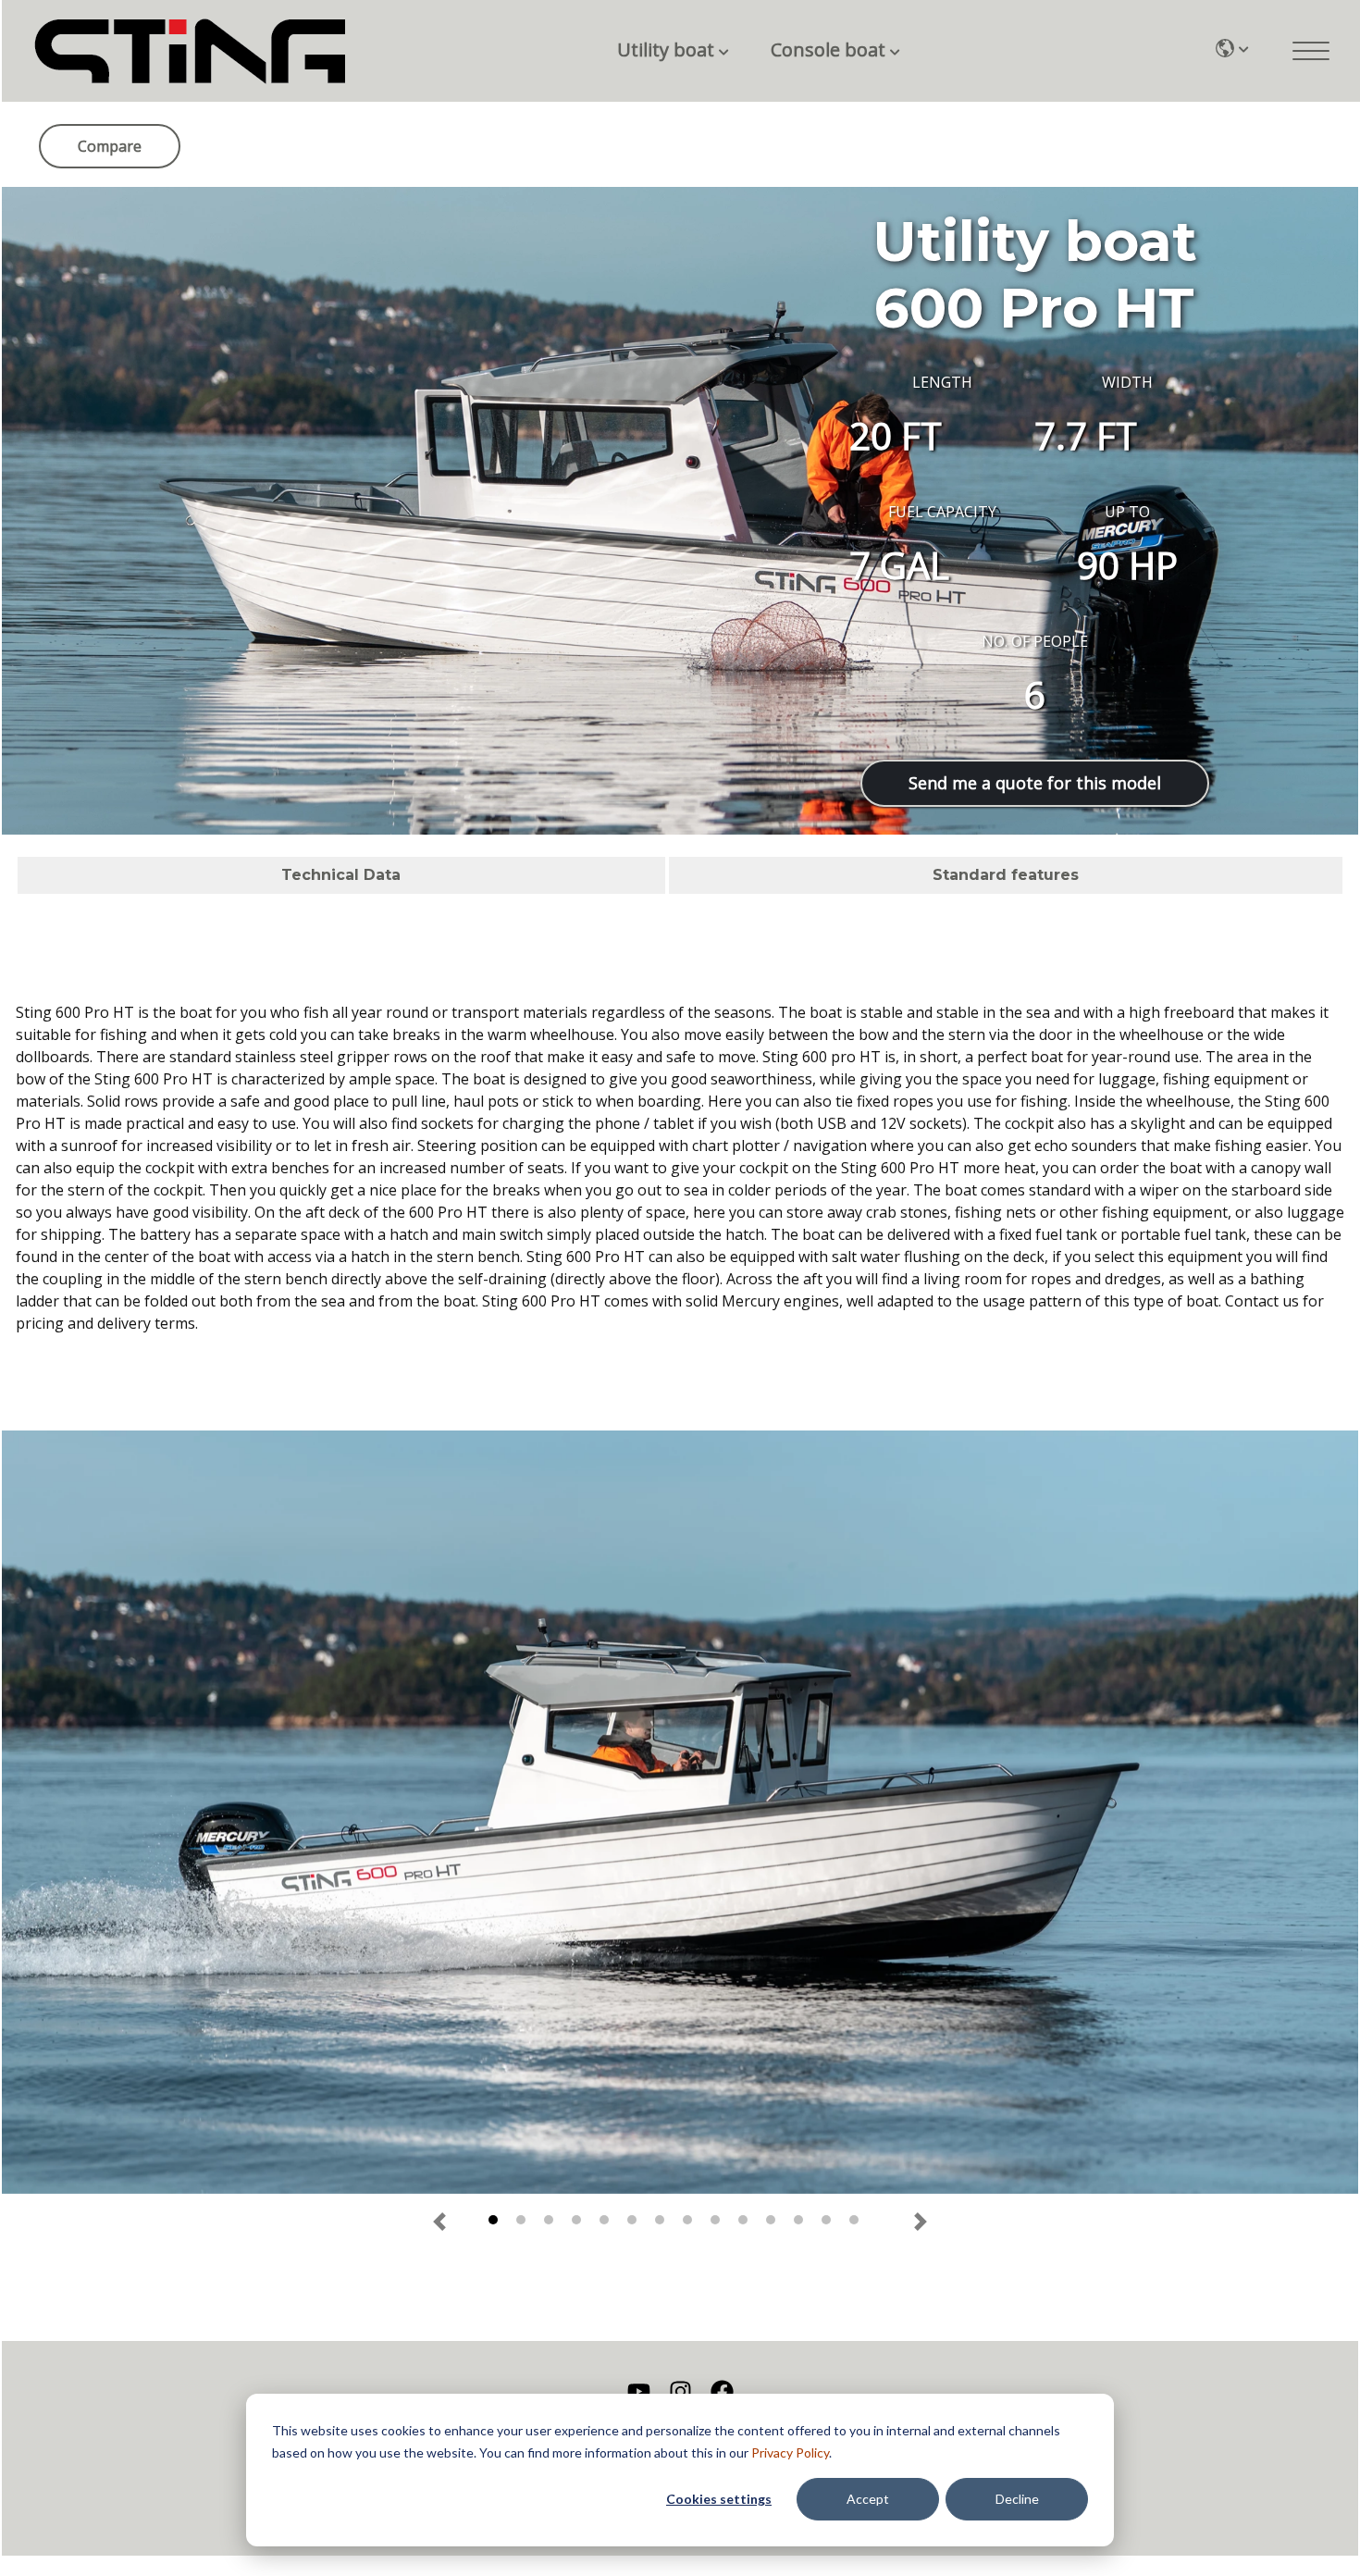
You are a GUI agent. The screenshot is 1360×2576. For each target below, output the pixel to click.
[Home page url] (190, 51)
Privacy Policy (790, 2452)
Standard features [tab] (1006, 875)
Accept (868, 2499)
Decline (1017, 2499)
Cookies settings (719, 2499)
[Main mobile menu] (1311, 51)
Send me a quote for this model (1035, 783)
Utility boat (666, 50)
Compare (110, 146)
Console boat (828, 50)
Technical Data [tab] (341, 875)
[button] (439, 2222)
